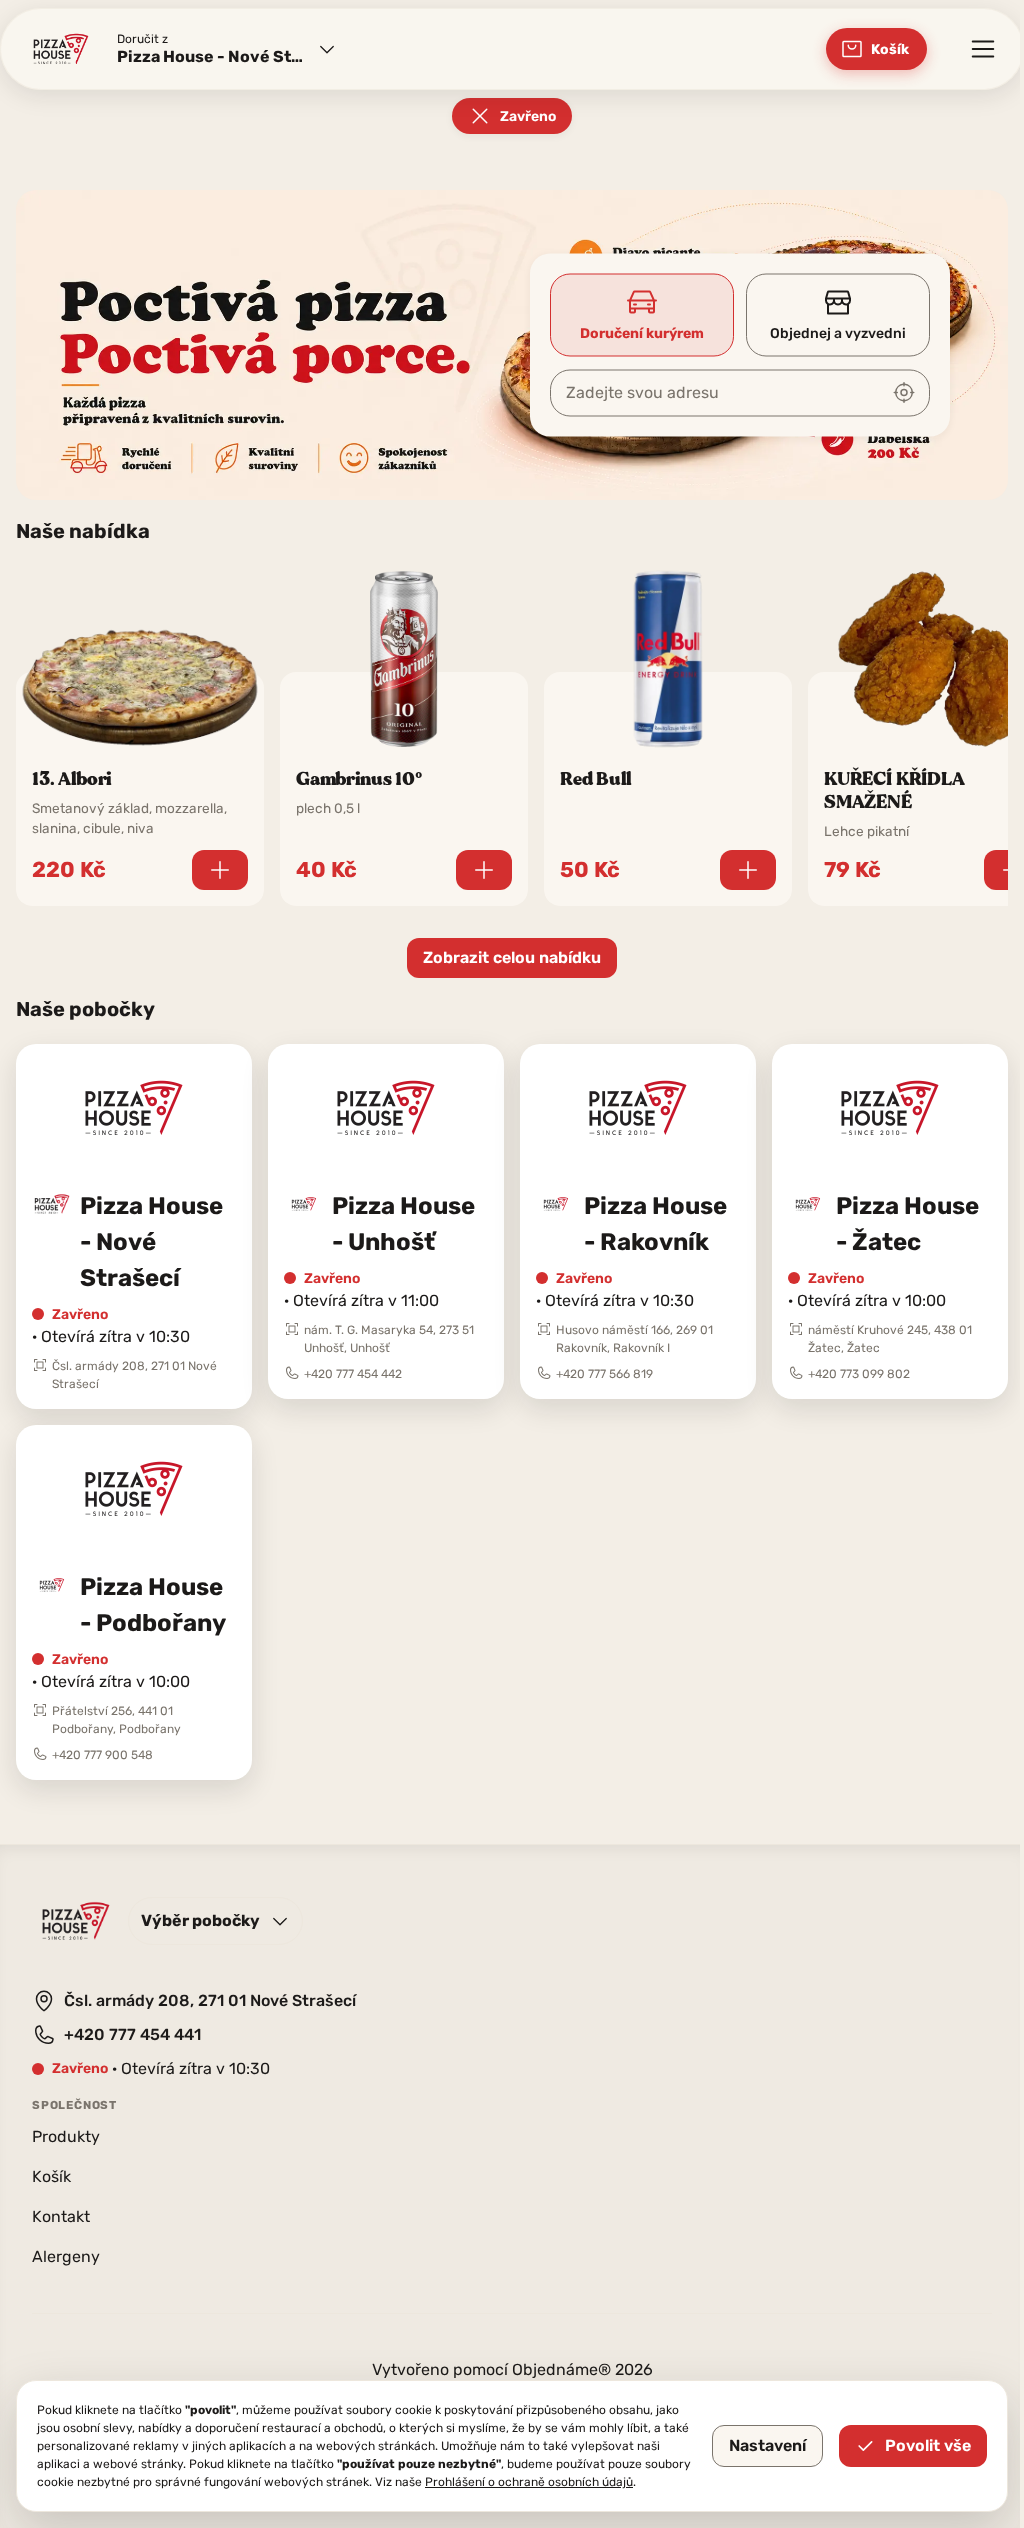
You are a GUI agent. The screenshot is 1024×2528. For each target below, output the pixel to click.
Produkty (66, 2136)
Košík (51, 2176)
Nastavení (767, 2445)
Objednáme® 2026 (582, 2369)
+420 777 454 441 (132, 2034)
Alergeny (66, 2256)
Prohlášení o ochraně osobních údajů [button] (529, 2482)
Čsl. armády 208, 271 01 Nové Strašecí (210, 2000)
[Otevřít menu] (983, 49)
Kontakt (61, 2216)
